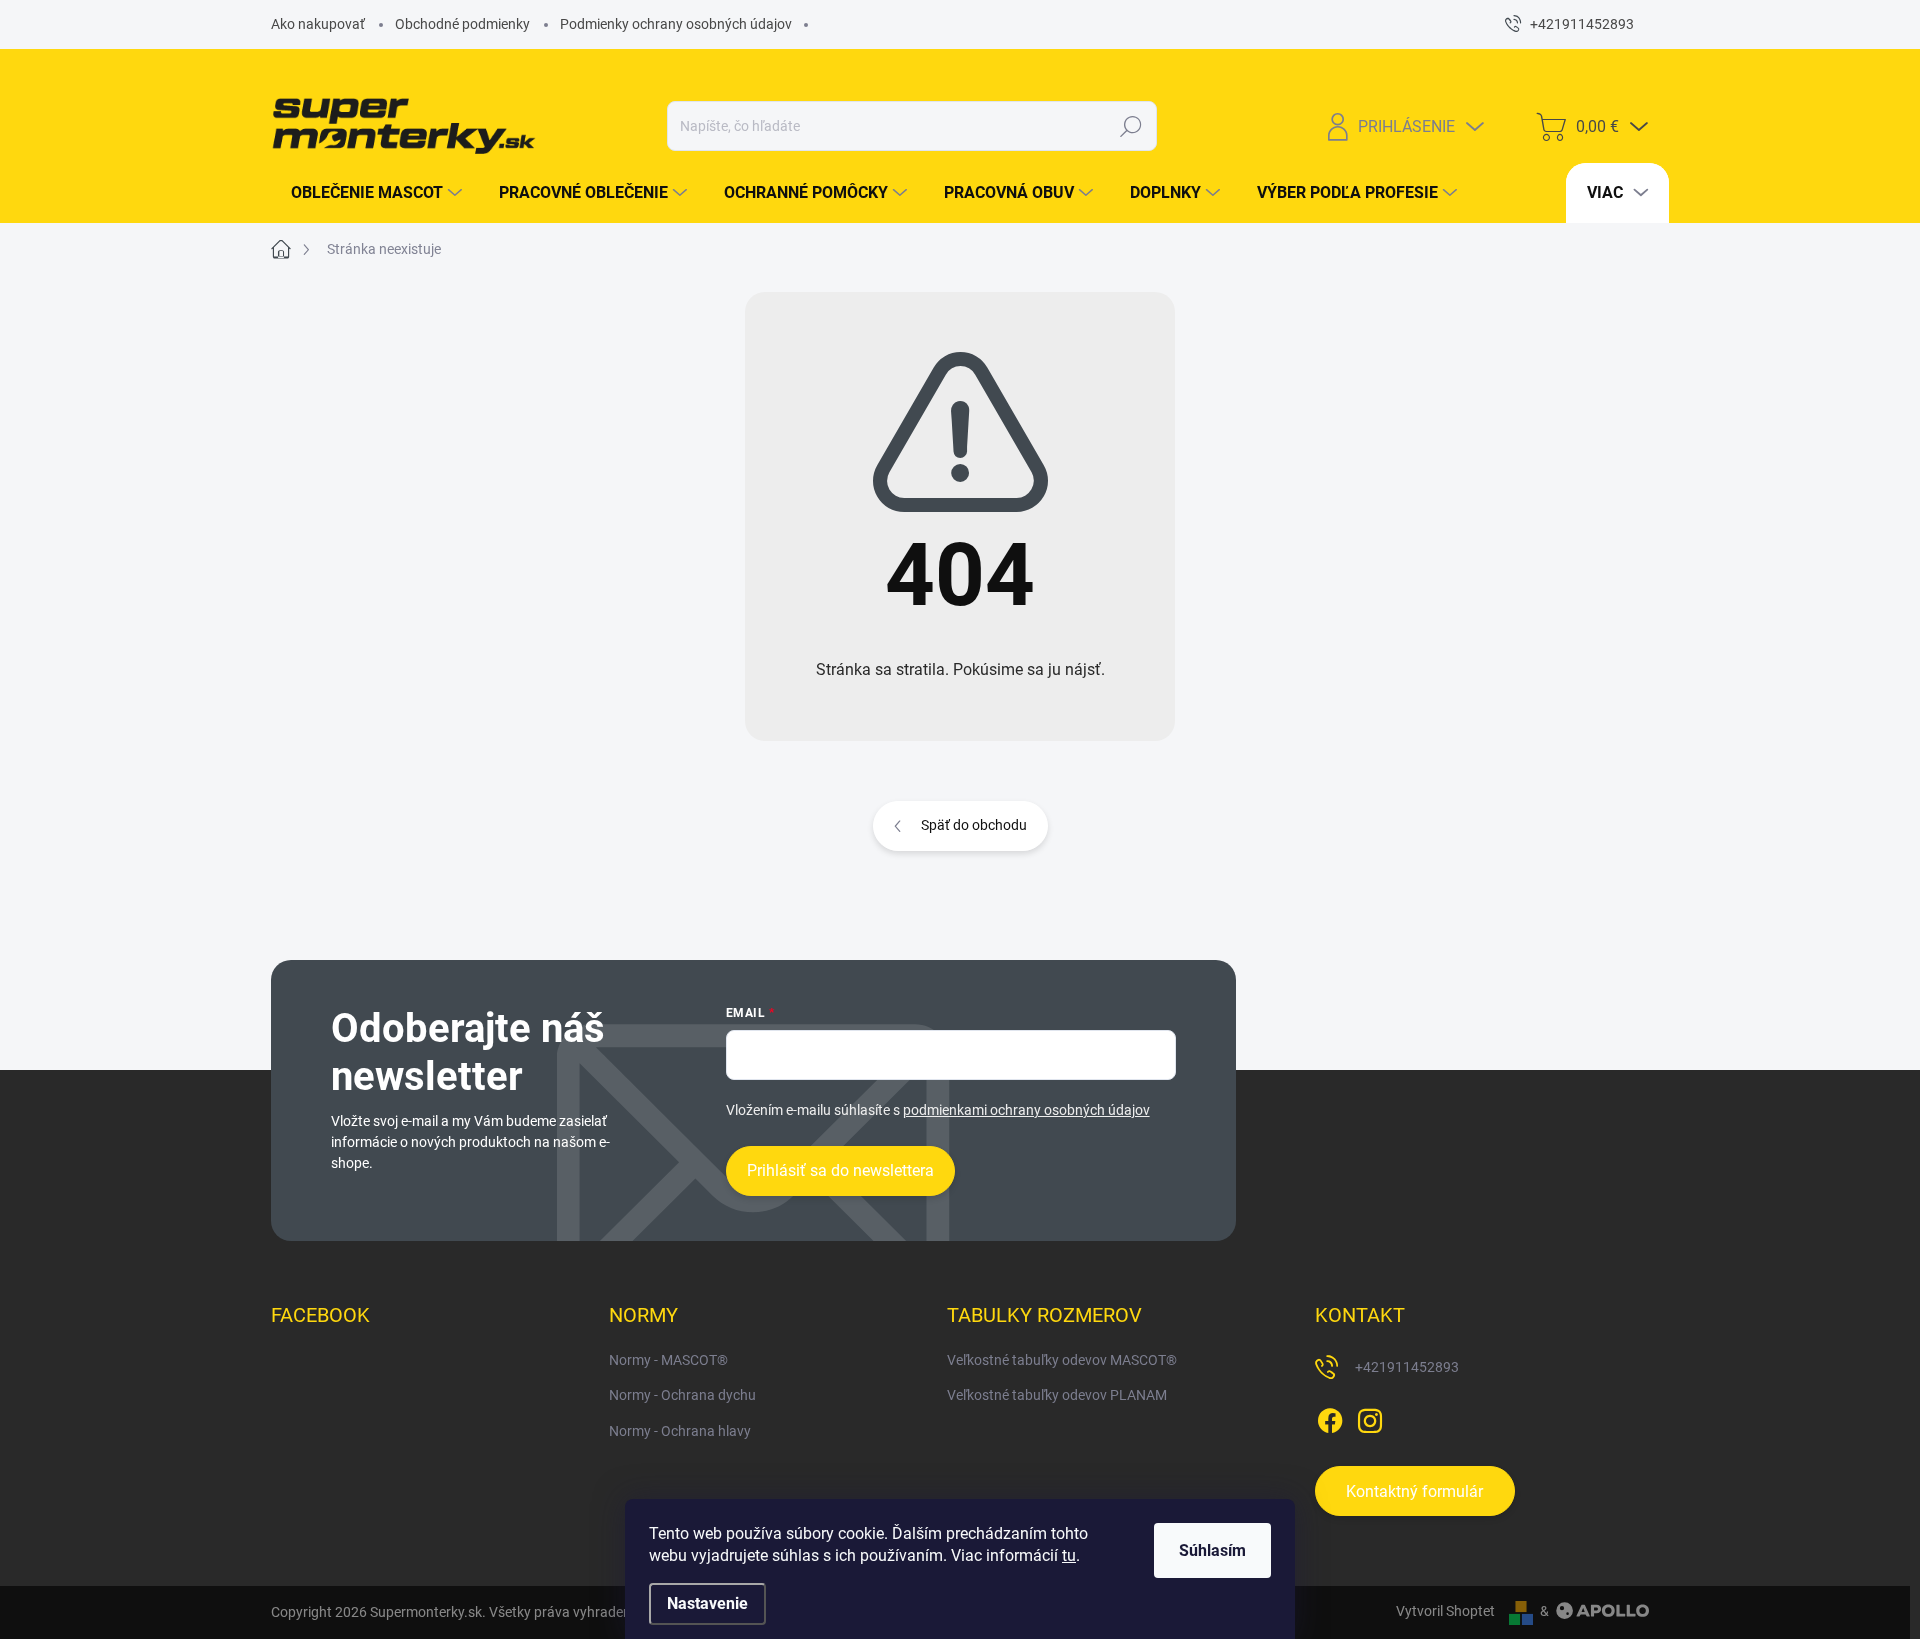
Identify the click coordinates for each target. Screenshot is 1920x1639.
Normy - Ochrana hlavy (680, 1431)
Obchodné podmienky (462, 24)
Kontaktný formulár (1414, 1491)
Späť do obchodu (974, 825)
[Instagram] (1370, 1417)
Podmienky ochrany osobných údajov (676, 24)
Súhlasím (1212, 1550)
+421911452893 (1407, 1367)
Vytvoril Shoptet (1445, 1611)
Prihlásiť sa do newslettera (840, 1170)
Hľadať (1130, 126)
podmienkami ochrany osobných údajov (1026, 1110)
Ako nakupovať (318, 24)
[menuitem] (369, 193)
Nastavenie (707, 1603)
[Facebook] (1330, 1417)
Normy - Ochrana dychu (682, 1395)
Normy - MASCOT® (668, 1360)
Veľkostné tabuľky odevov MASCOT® (1062, 1360)
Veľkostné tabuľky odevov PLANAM (1057, 1395)
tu (1069, 1555)
